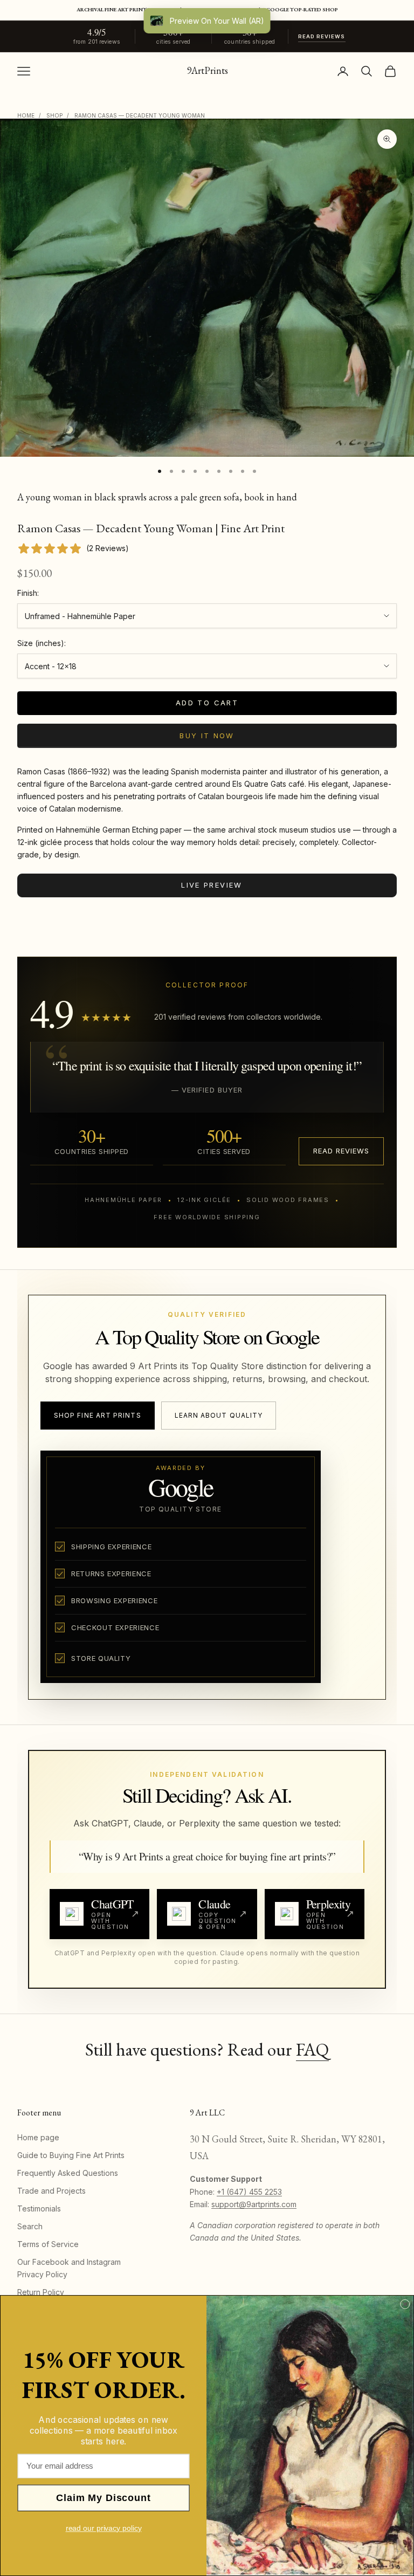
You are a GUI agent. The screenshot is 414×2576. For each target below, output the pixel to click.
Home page (38, 2137)
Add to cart (207, 703)
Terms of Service (48, 2244)
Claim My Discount (103, 2498)
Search (30, 2226)
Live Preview (212, 885)
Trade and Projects (51, 2191)
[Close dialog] (405, 2304)
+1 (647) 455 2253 (249, 2192)
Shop (54, 115)
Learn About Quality (219, 1415)
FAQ (312, 2049)
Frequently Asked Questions (68, 2173)
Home (26, 115)
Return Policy (41, 2292)
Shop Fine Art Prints (98, 1415)
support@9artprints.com (254, 2204)
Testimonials (39, 2209)
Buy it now (207, 736)
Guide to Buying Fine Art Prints (71, 2155)
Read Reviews (322, 36)
